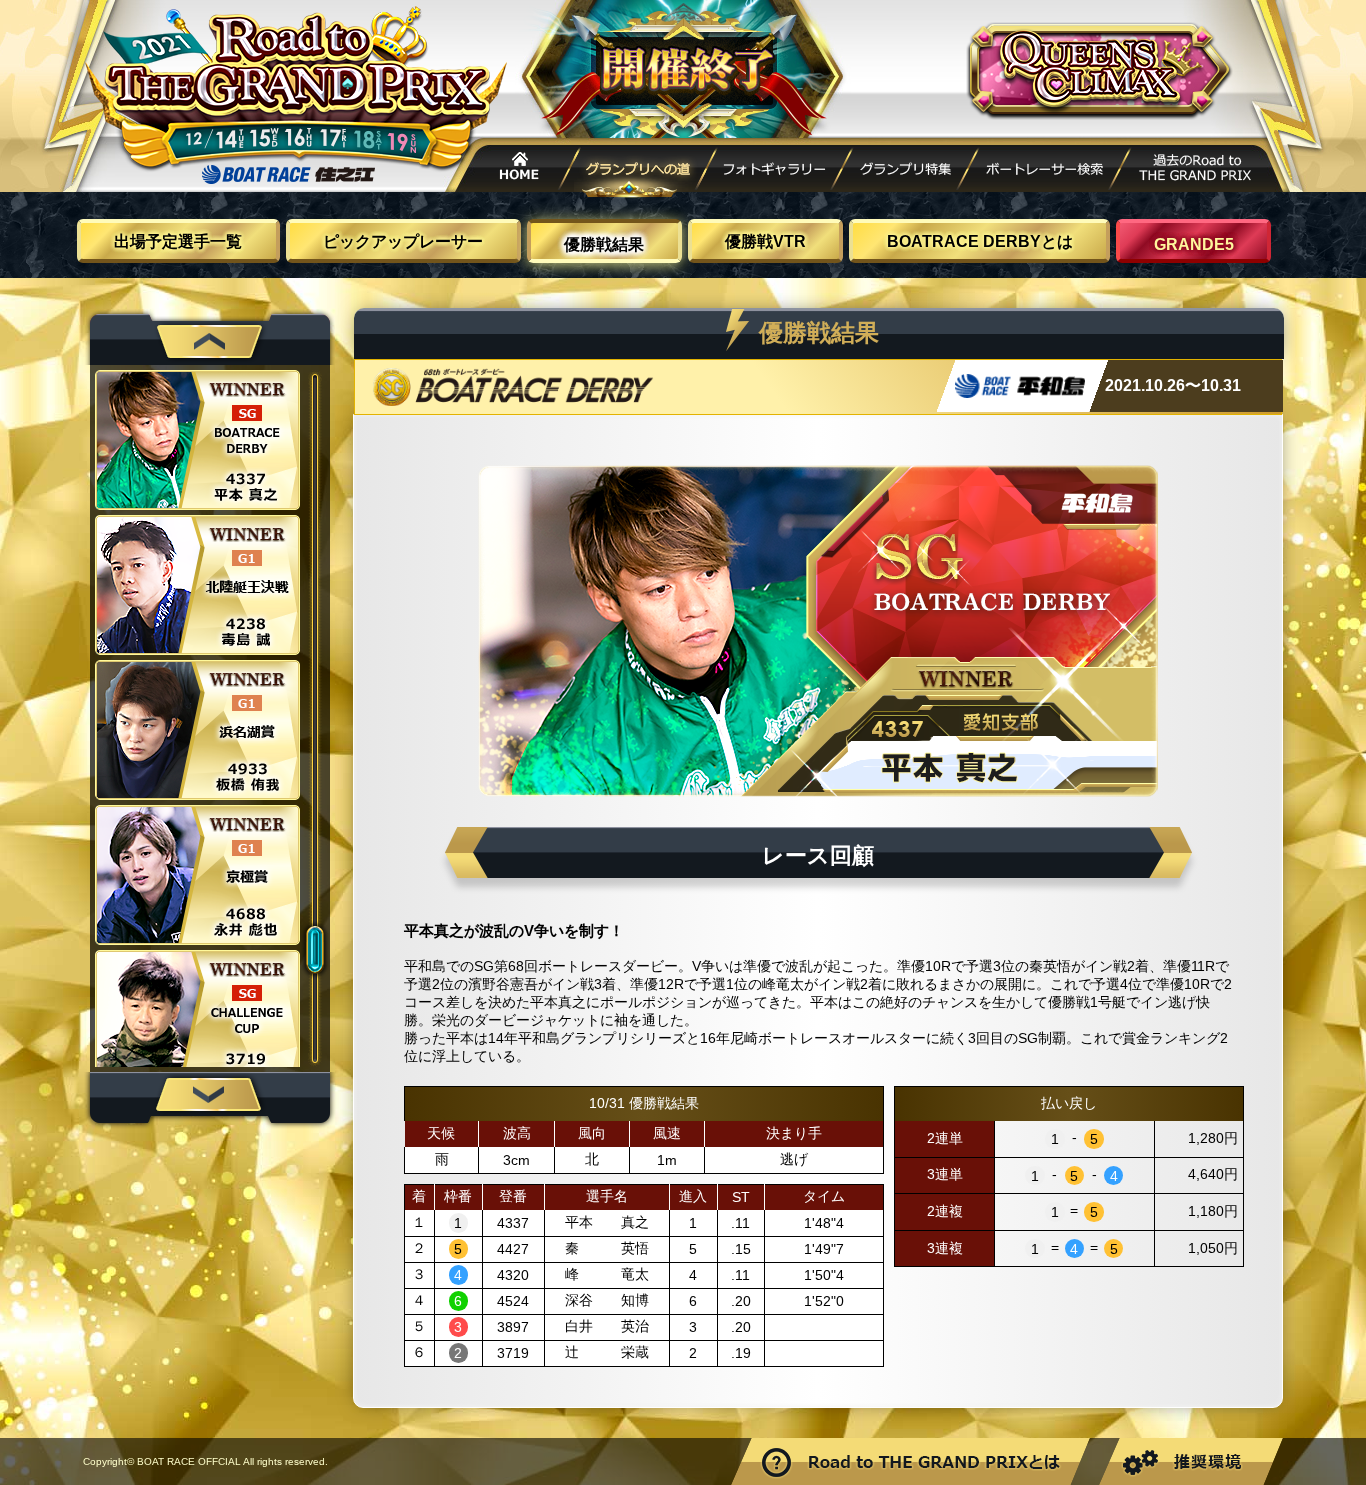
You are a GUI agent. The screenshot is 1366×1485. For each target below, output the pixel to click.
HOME (513, 171)
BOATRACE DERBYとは (980, 241)
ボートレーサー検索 (1043, 171)
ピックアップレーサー (403, 241)
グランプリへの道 (640, 171)
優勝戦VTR (765, 241)
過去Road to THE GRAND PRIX (1197, 171)
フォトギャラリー (774, 171)
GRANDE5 (1194, 244)
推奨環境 (1189, 1461)
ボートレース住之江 (288, 174)
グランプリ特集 (905, 171)
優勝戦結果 (604, 244)
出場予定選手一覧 (178, 241)
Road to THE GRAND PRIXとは (913, 1461)
